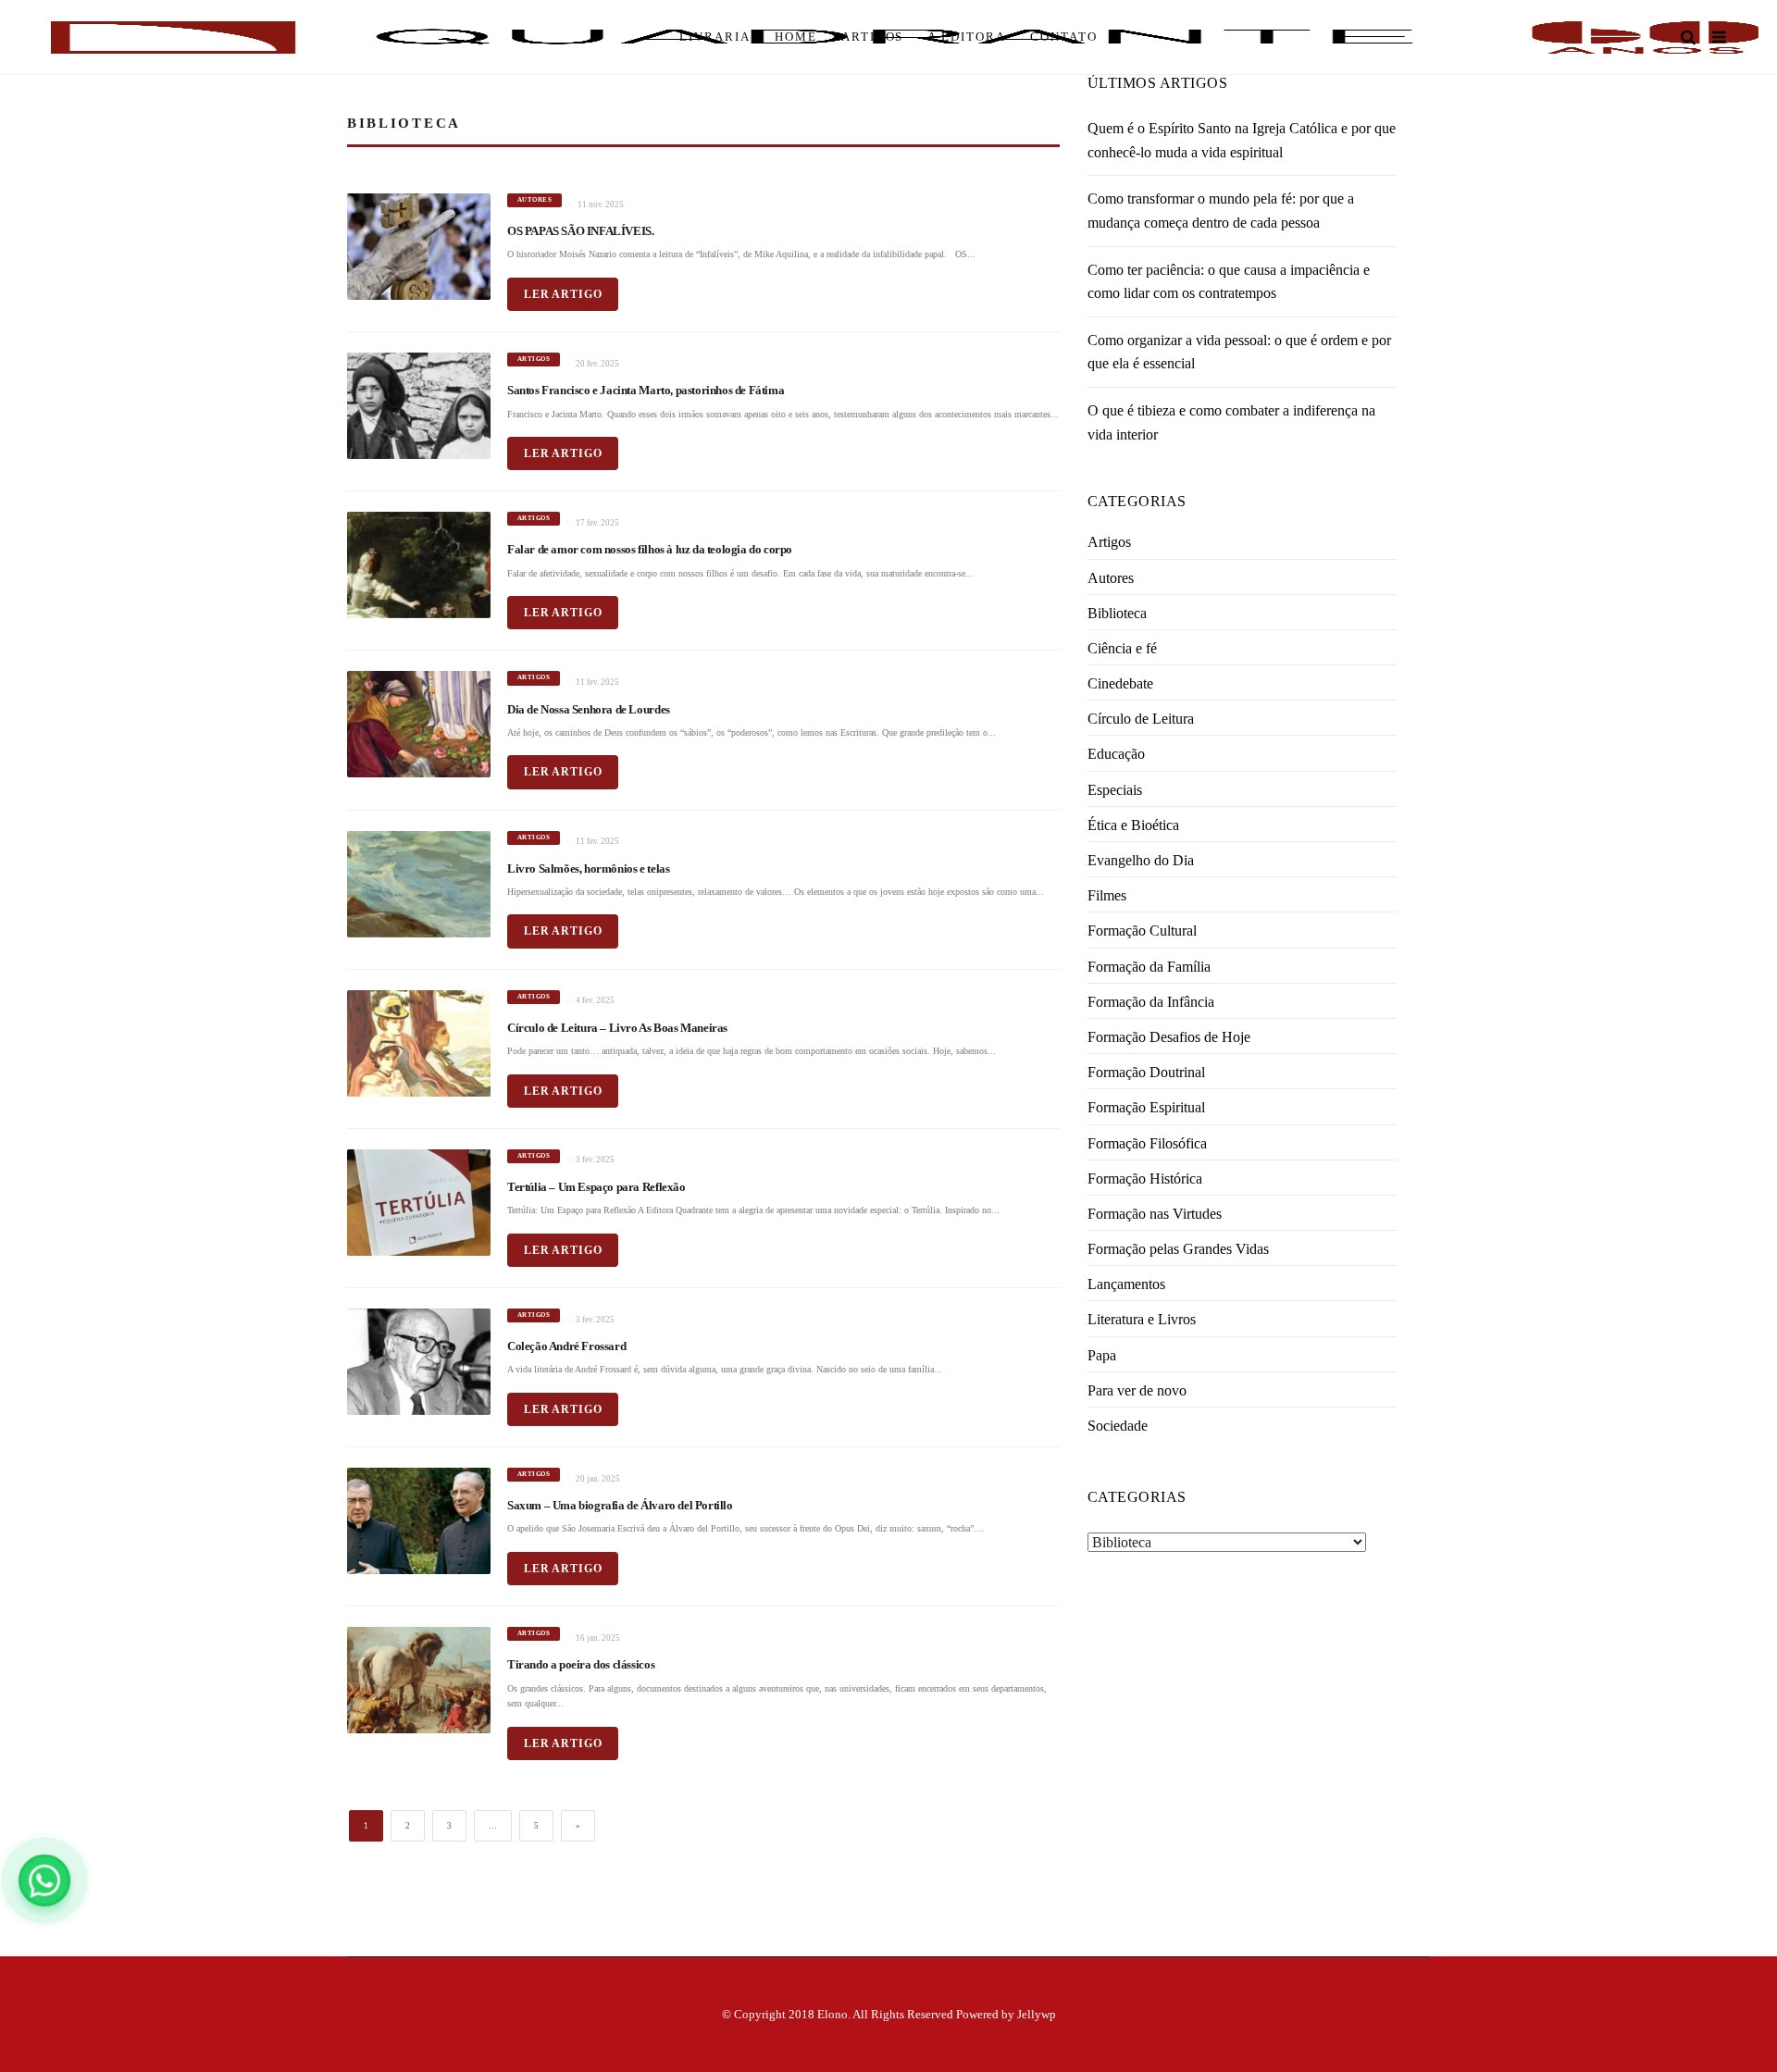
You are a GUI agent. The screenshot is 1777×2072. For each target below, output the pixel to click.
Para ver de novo (1137, 1390)
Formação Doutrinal (1146, 1072)
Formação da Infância (1151, 1002)
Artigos (1109, 542)
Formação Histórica (1145, 1179)
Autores (1111, 578)
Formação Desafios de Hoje (1169, 1037)
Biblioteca (1117, 613)
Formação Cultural (1142, 931)
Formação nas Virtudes (1155, 1214)
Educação (1116, 754)
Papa (1102, 1355)
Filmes (1107, 895)
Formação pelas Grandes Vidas (1178, 1249)
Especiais (1115, 790)
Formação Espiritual (1146, 1107)
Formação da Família (1149, 967)
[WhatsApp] (44, 1880)
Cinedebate (1120, 683)
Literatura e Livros (1142, 1319)
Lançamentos (1126, 1284)
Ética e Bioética (1133, 825)
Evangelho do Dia (1141, 860)
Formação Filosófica (1147, 1143)
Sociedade (1118, 1426)
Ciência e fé (1122, 648)
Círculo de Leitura (1141, 719)
